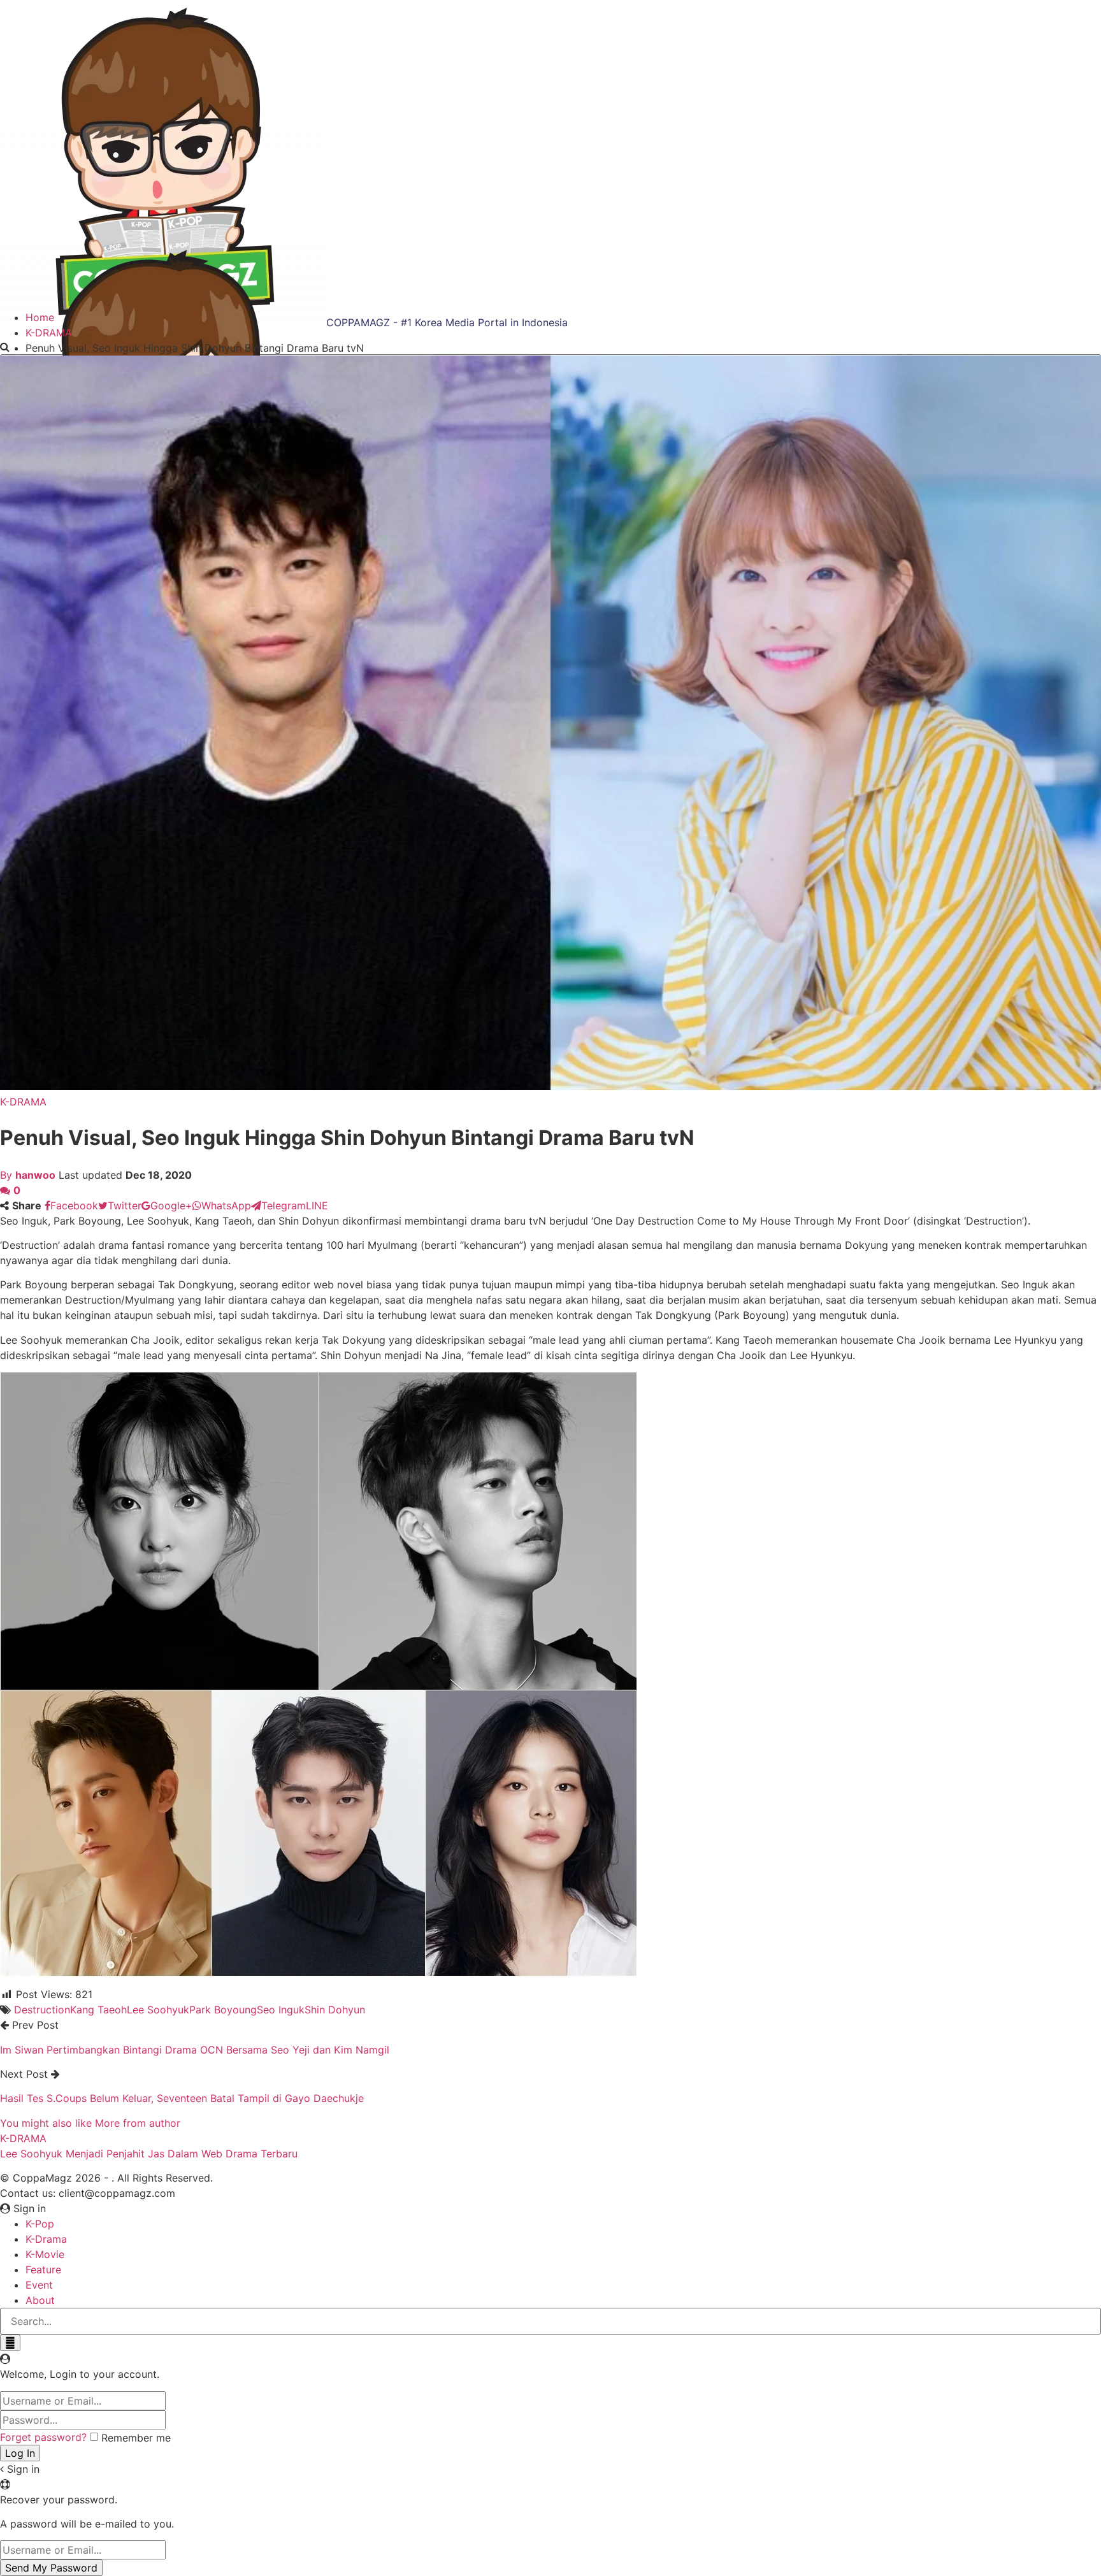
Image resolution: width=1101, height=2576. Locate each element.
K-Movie (45, 2254)
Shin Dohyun (335, 2010)
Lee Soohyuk (158, 2010)
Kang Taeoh (98, 2010)
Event (39, 2285)
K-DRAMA (23, 1102)
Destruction (42, 2010)
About (40, 2300)
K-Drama (46, 2239)
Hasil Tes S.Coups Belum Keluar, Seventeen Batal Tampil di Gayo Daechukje (182, 2098)
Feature (43, 2270)
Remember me (136, 2438)
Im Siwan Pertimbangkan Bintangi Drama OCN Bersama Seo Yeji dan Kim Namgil (195, 2050)
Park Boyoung (223, 2010)
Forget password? (43, 2437)
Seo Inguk (281, 2010)
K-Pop (40, 2224)
